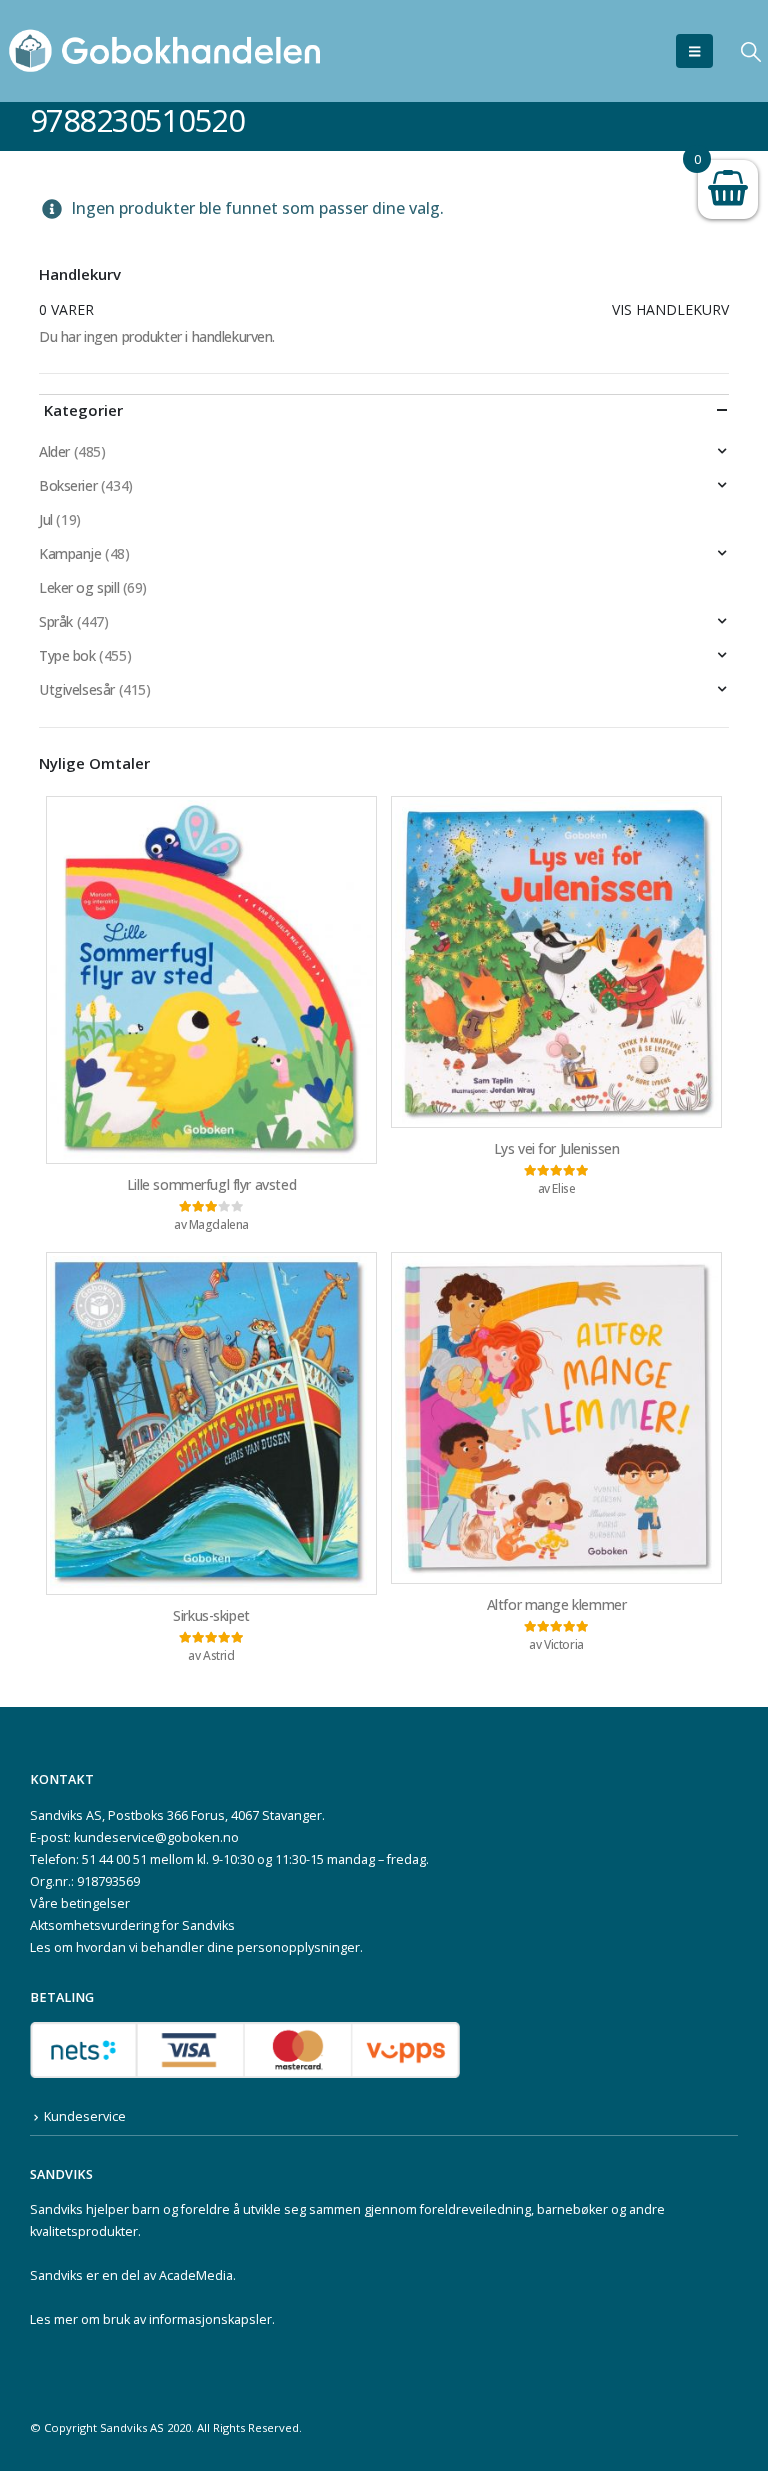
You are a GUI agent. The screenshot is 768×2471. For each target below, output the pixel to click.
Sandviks (56, 2209)
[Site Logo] (165, 51)
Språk (56, 621)
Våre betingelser (80, 1903)
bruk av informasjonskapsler (187, 2319)
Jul (46, 519)
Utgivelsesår (77, 689)
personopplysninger (298, 1947)
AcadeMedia (196, 2275)
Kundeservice (85, 2116)
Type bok (67, 655)
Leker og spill (79, 587)
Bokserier (68, 485)
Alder (54, 451)
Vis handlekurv (670, 309)
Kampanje (70, 553)
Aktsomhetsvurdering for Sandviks (132, 1925)
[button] (694, 51)
